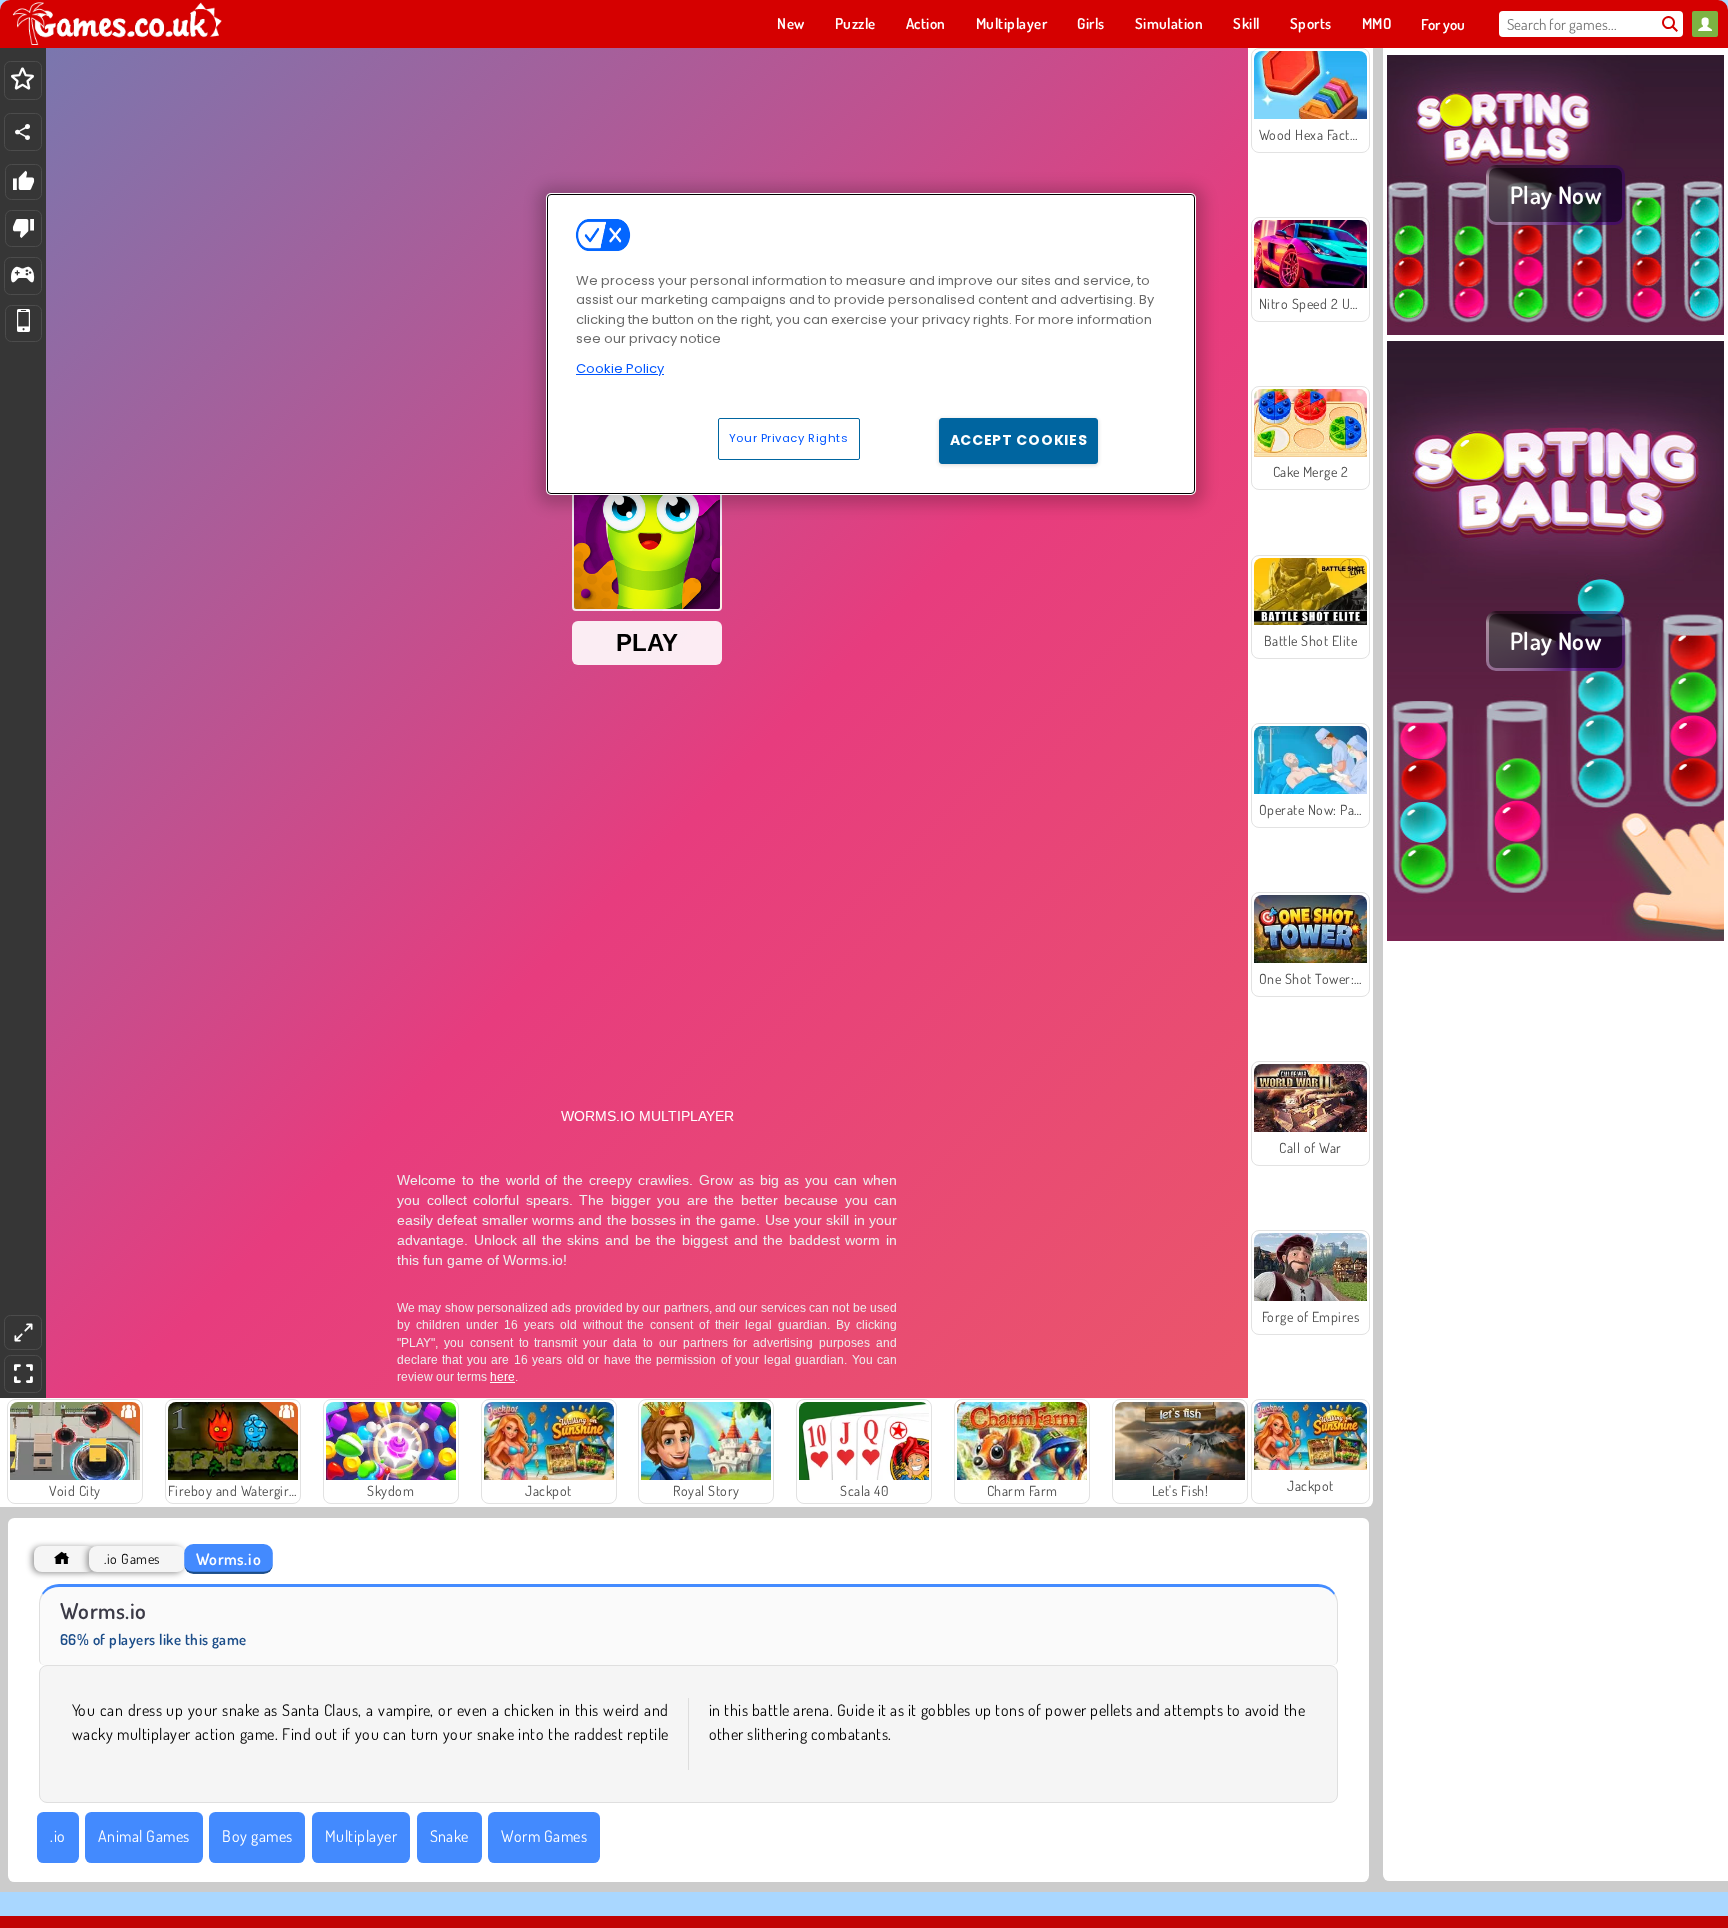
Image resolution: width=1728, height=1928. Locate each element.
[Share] (23, 132)
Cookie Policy (620, 368)
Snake (449, 1836)
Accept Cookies (1019, 440)
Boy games (257, 1836)
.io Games (131, 1558)
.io (57, 1836)
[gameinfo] (22, 276)
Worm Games (544, 1836)
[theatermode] (23, 1332)
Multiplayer (361, 1836)
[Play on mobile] (23, 323)
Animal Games (144, 1836)
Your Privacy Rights (789, 438)
